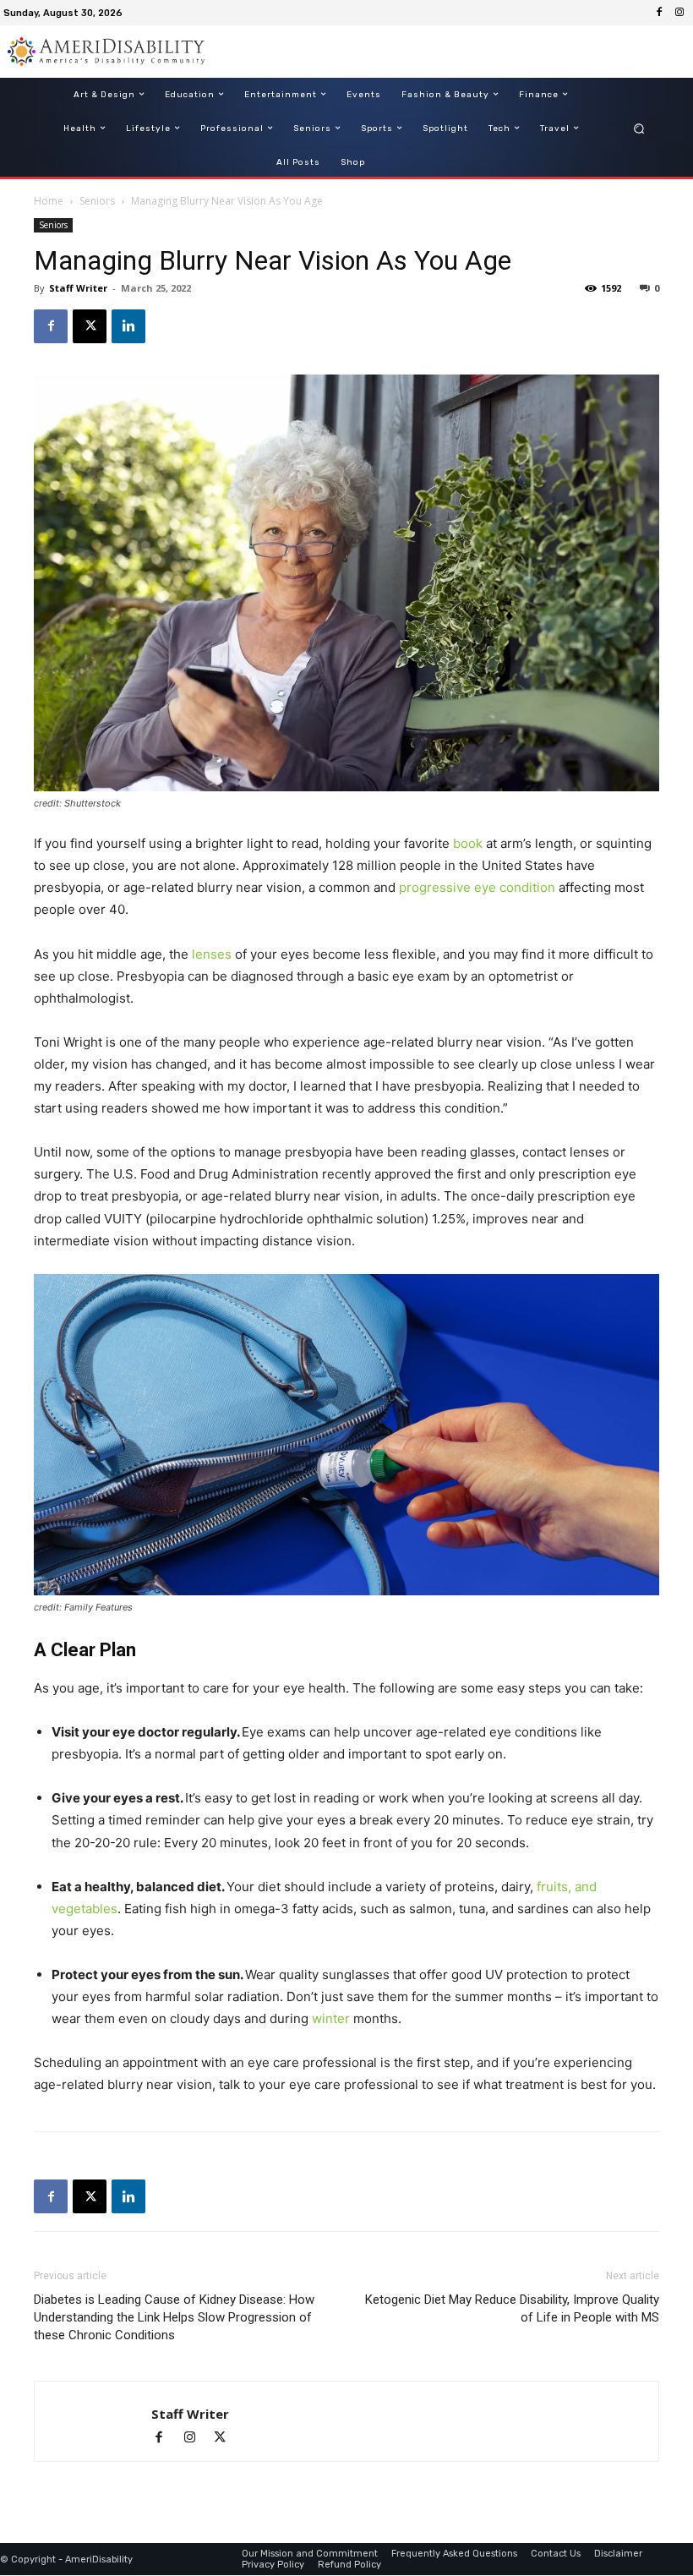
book (468, 843)
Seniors (97, 201)
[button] (639, 128)
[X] (90, 326)
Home (49, 201)
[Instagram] (679, 13)
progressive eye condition (477, 887)
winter (331, 2018)
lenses (212, 954)
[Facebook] (659, 13)
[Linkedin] (128, 326)
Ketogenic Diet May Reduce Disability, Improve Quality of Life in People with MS (512, 2308)
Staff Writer (78, 288)
